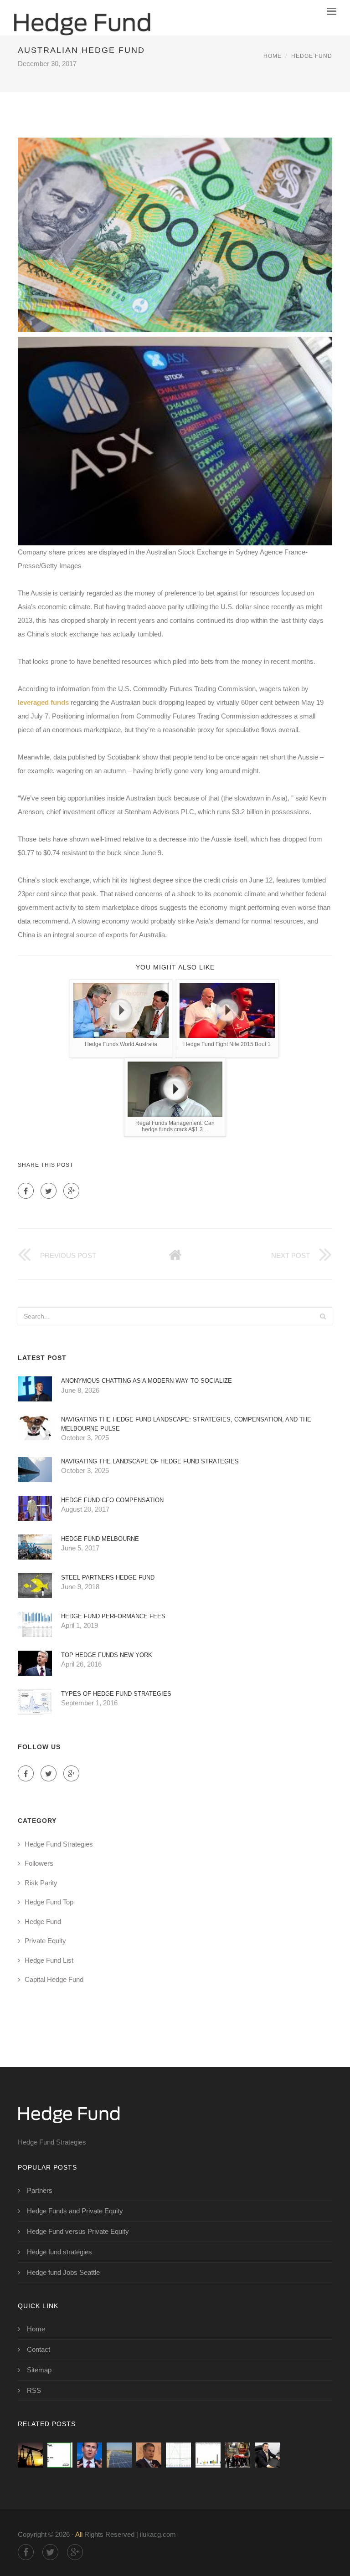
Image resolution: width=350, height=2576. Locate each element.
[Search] (323, 1316)
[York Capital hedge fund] (119, 2455)
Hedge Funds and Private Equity (75, 2211)
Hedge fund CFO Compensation (112, 1500)
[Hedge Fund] (82, 18)
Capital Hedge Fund (54, 1979)
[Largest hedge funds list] (90, 2455)
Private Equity (45, 1941)
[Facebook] (26, 1191)
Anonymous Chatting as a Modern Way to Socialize (147, 1381)
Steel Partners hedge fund (108, 1578)
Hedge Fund (312, 56)
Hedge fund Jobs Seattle (63, 2272)
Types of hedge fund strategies (116, 1694)
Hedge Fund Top (49, 1902)
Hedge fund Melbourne (100, 1539)
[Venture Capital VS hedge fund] (208, 2455)
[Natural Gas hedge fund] (30, 2455)
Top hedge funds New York (107, 1655)
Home (273, 56)
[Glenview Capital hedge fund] (238, 2455)
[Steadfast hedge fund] (60, 2455)
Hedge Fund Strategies (59, 1844)
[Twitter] (49, 1191)
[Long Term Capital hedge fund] (178, 2455)
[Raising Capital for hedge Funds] (267, 2455)
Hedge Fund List (49, 1960)
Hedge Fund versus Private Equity (78, 2231)
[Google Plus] (71, 1191)
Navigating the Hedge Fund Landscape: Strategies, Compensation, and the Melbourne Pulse (186, 1424)
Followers (39, 1863)
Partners (40, 2190)
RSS (34, 2390)
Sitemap (39, 2370)
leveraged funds (43, 702)
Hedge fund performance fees (113, 1616)
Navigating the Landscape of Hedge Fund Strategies (150, 1461)
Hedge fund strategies (59, 2252)
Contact (39, 2349)
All (79, 2534)
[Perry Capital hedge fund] (149, 2455)
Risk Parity (41, 1883)
